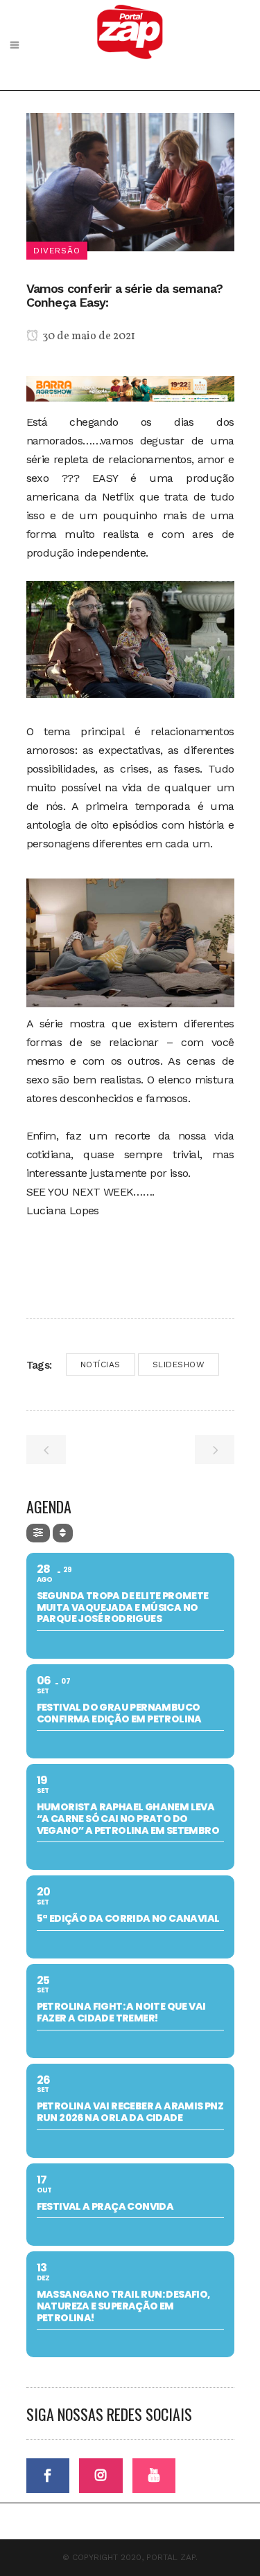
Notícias (101, 1364)
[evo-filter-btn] (38, 1533)
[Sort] (63, 1533)
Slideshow (179, 1364)
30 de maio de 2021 (88, 336)
